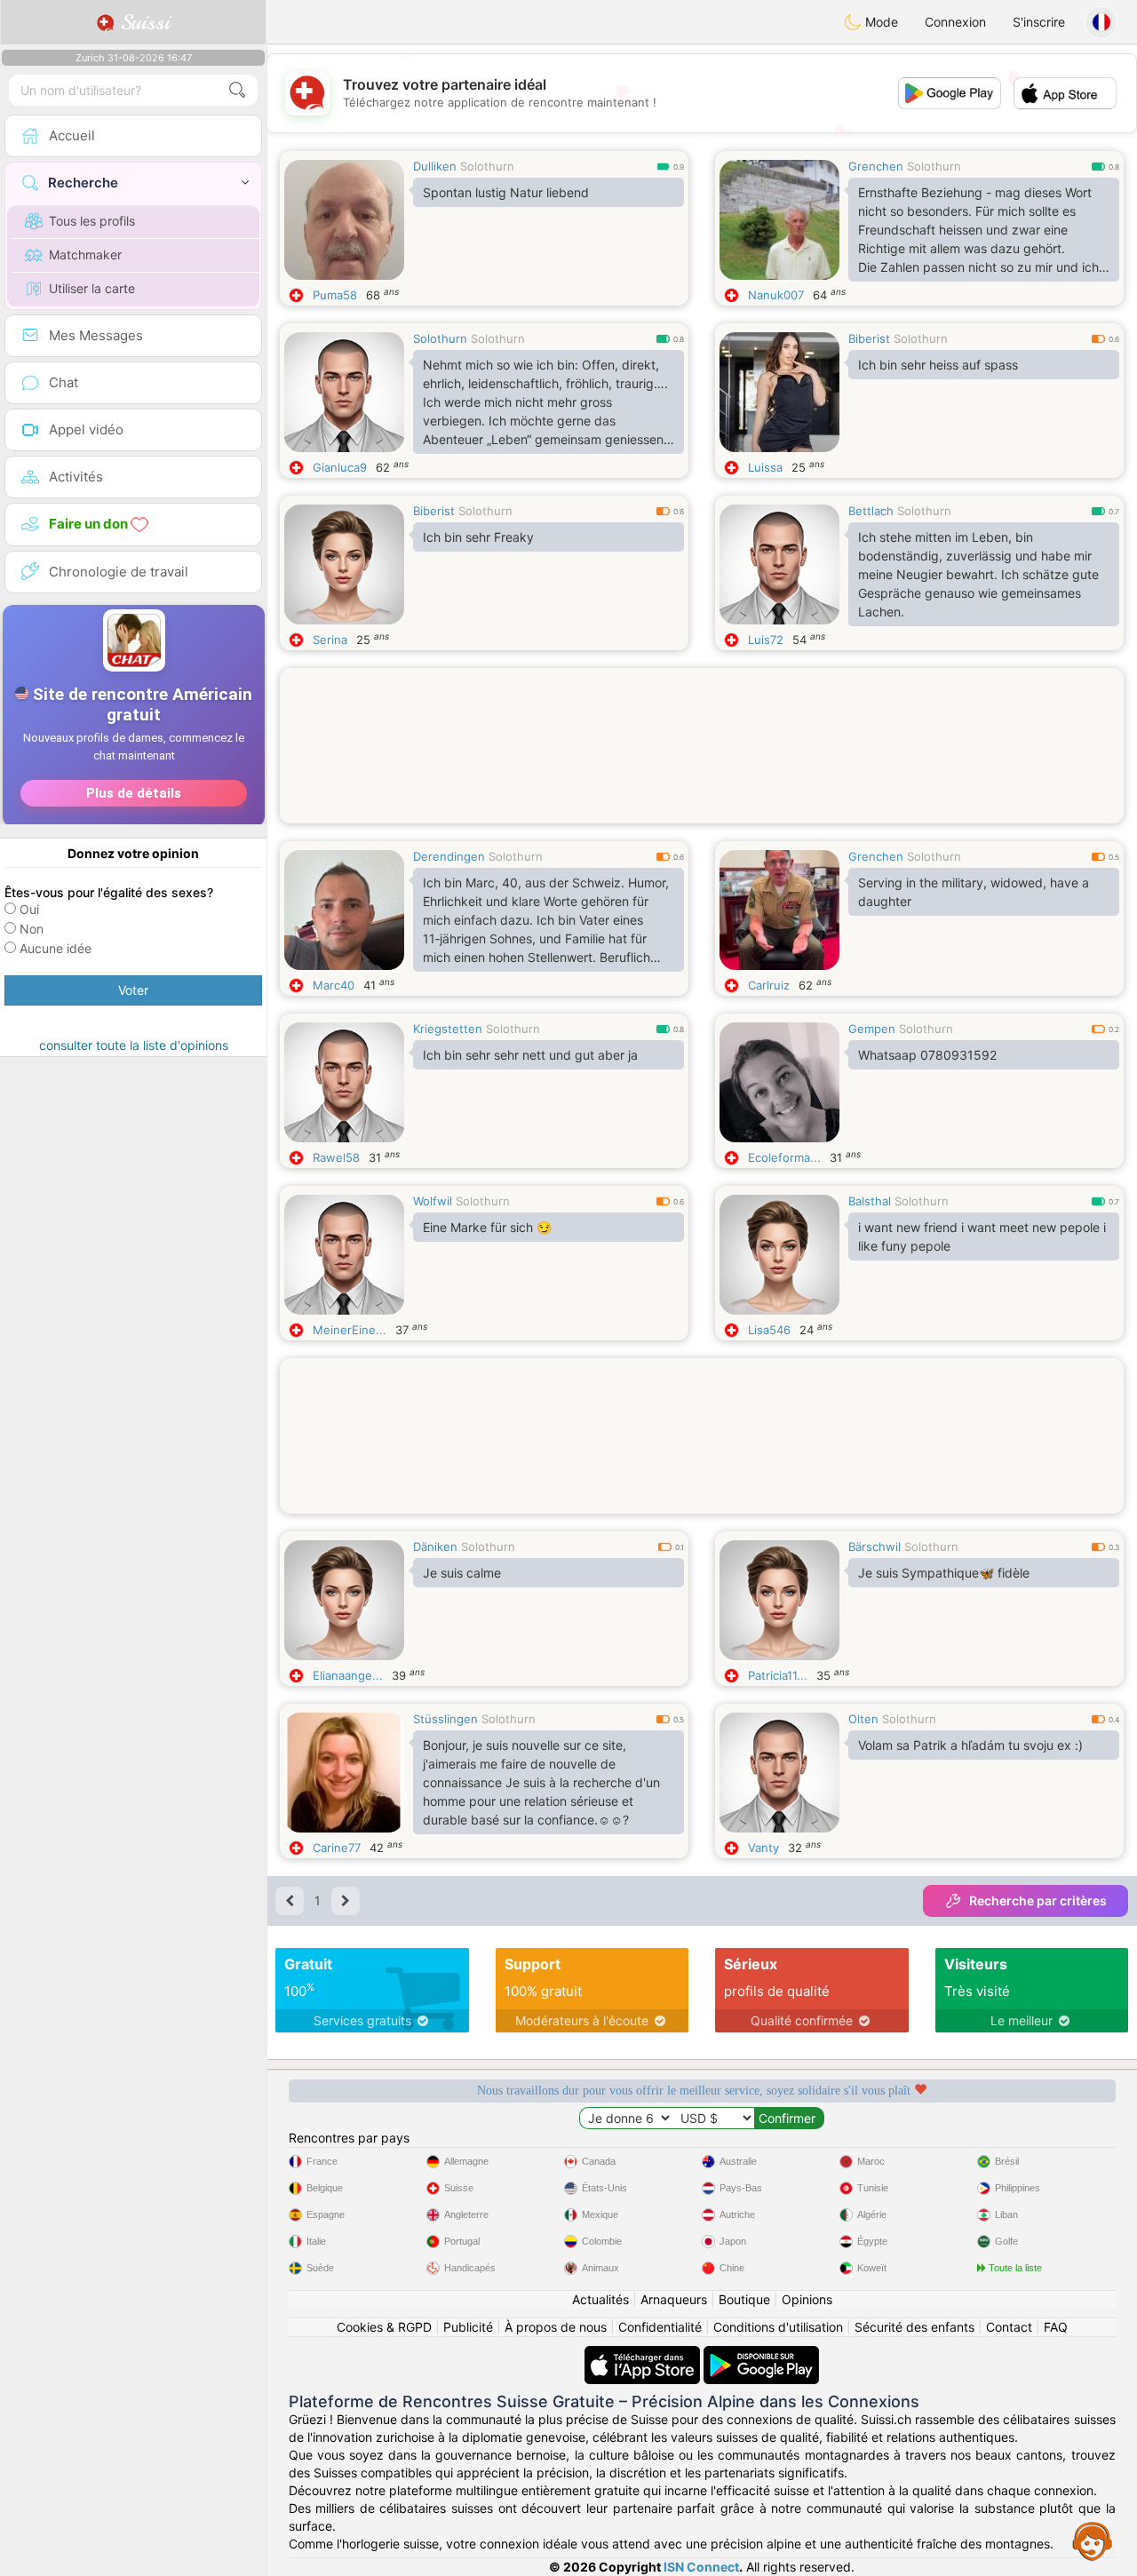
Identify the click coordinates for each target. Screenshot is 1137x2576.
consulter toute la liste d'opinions (134, 1045)
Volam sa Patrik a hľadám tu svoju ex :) (970, 1745)
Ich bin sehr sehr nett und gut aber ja (530, 1055)
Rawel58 (336, 1157)
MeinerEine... (350, 1330)
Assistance (1093, 2540)
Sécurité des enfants (914, 2327)
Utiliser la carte (92, 288)
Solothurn (487, 166)
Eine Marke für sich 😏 (487, 1227)
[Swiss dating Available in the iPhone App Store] (644, 2354)
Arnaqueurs (674, 2299)
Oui (29, 909)
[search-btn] (237, 90)
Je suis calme (462, 1573)
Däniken (435, 1546)
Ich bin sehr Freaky (478, 537)
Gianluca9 (340, 467)
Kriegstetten (448, 1029)
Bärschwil (875, 1546)
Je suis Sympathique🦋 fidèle (944, 1573)
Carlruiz (769, 985)
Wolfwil (433, 1201)
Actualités (600, 2299)
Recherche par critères (1038, 1900)
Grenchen (876, 166)
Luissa (765, 467)
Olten (863, 1719)
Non (32, 929)
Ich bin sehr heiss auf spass (938, 365)
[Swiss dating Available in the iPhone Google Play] (761, 2354)
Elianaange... (348, 1675)
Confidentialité (660, 2327)
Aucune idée (56, 948)
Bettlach (871, 511)
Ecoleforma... (784, 1157)
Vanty (763, 1848)
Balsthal (870, 1201)
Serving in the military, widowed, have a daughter (974, 892)
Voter (133, 990)
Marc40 (334, 985)
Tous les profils (92, 221)
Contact (1009, 2327)
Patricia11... (778, 1675)
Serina (330, 640)
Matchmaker (85, 254)
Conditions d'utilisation (778, 2327)
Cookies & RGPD (384, 2327)
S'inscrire (1039, 22)
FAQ (1056, 2327)
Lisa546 (769, 1330)
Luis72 (766, 640)
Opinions (807, 2299)
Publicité (468, 2327)
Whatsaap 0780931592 (927, 1055)
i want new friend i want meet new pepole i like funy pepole (982, 1236)
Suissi (142, 22)
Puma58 (335, 295)
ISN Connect (701, 2567)
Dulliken (435, 166)
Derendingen (449, 856)
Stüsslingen (445, 1719)
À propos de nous (556, 2327)
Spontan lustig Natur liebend (506, 192)
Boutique (744, 2299)
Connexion (955, 22)
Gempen (872, 1029)
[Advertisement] (702, 765)
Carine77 (337, 1848)
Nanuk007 (776, 295)
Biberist (869, 338)
